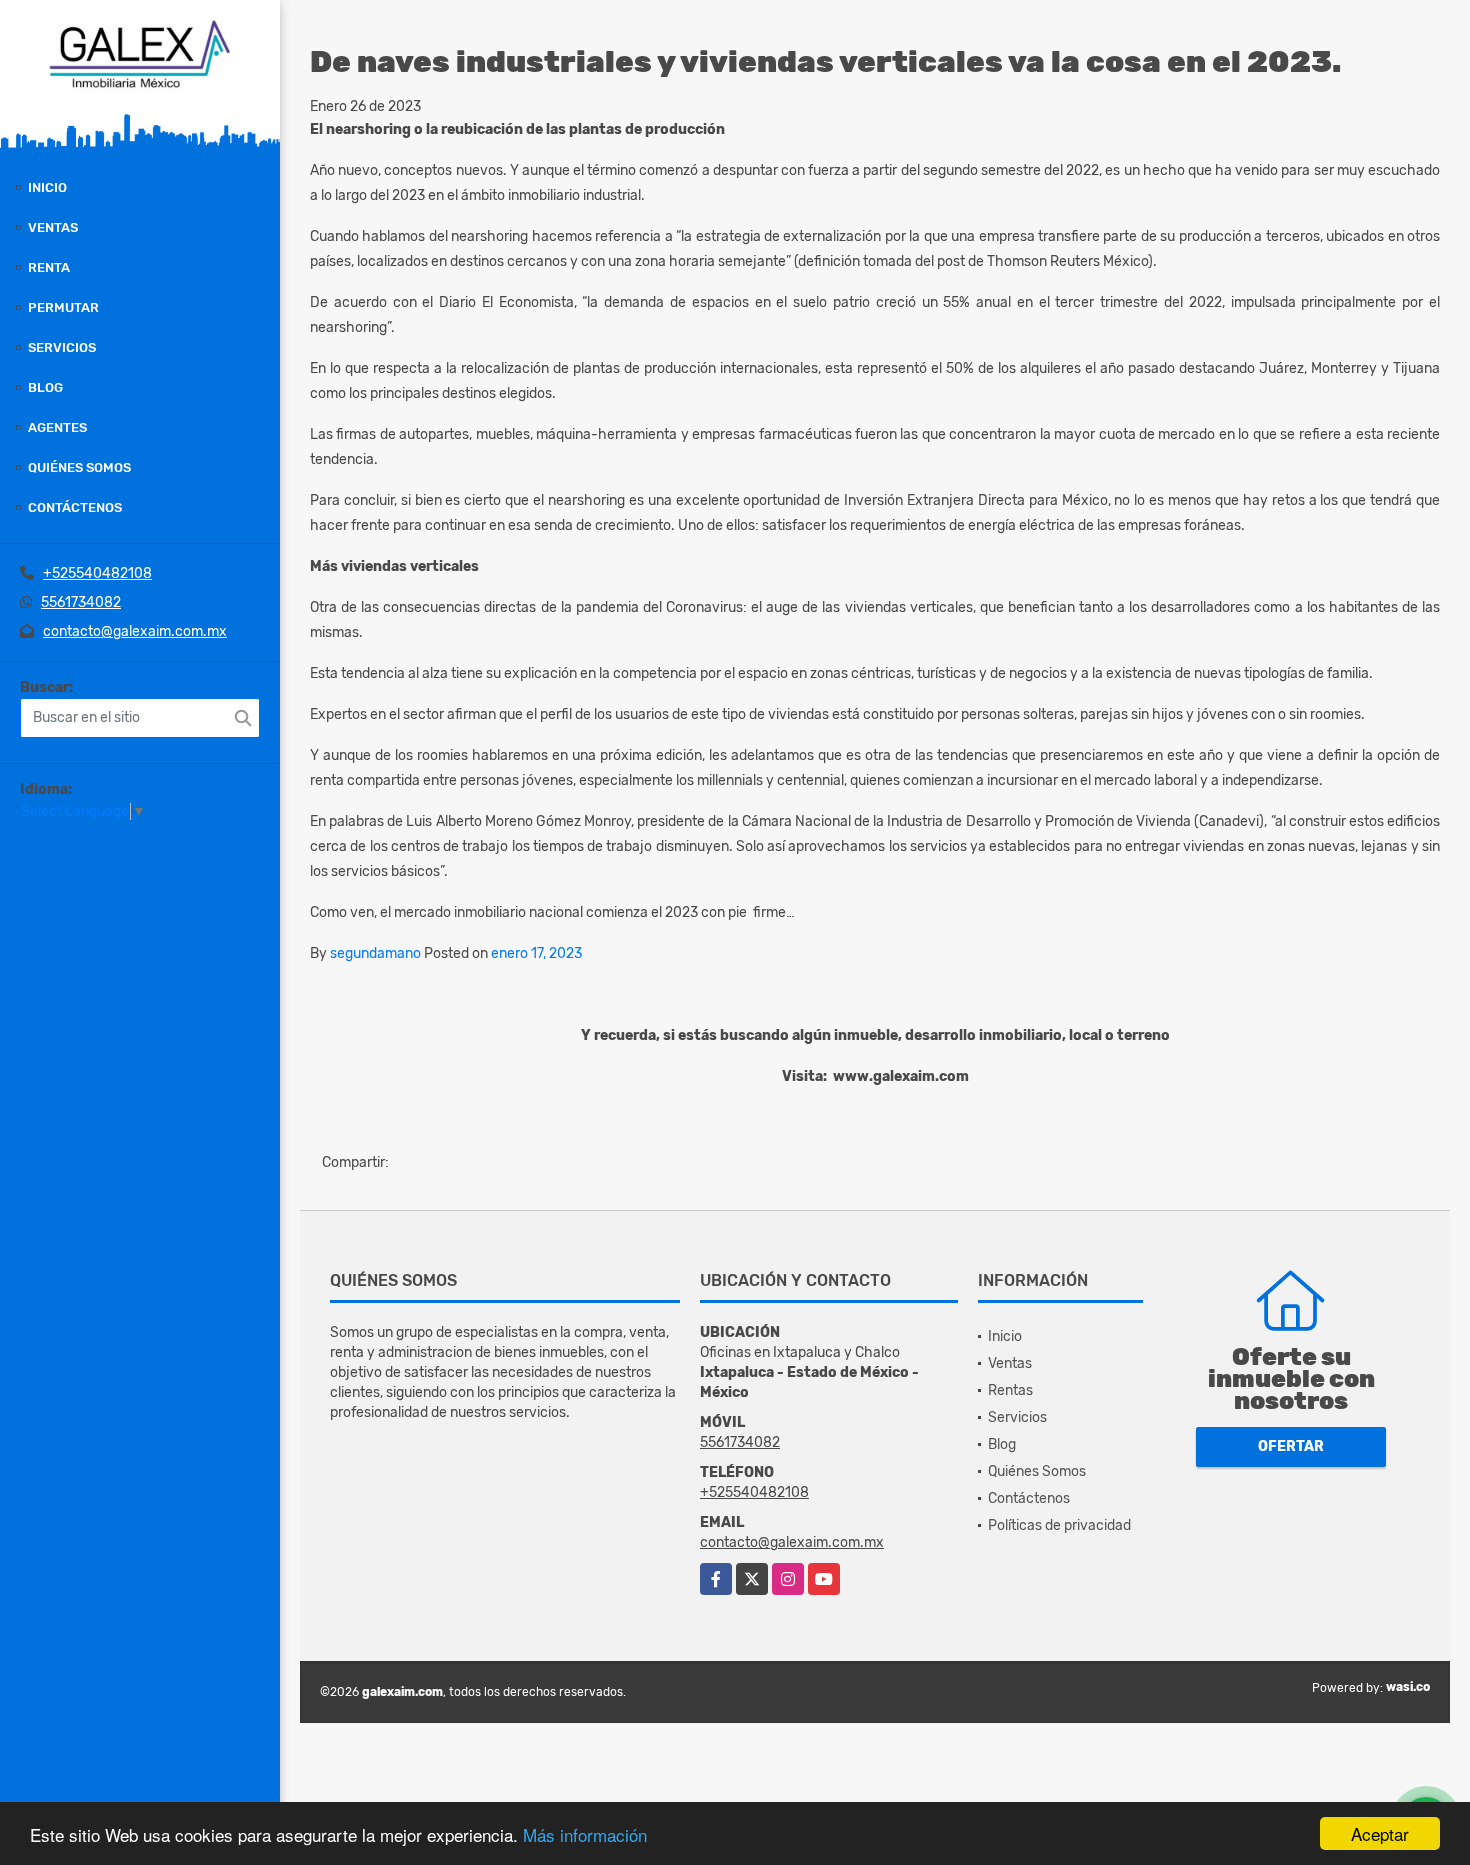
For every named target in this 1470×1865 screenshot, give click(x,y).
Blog (45, 387)
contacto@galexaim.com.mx (135, 631)
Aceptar (1380, 1833)
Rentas (1010, 1390)
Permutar (63, 307)
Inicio (47, 187)
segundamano (375, 953)
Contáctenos (75, 507)
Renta (49, 267)
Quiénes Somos (79, 467)
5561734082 (81, 602)
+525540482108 (97, 573)
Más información (585, 1834)
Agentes (57, 427)
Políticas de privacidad (1059, 1525)
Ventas (53, 227)
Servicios (62, 347)
